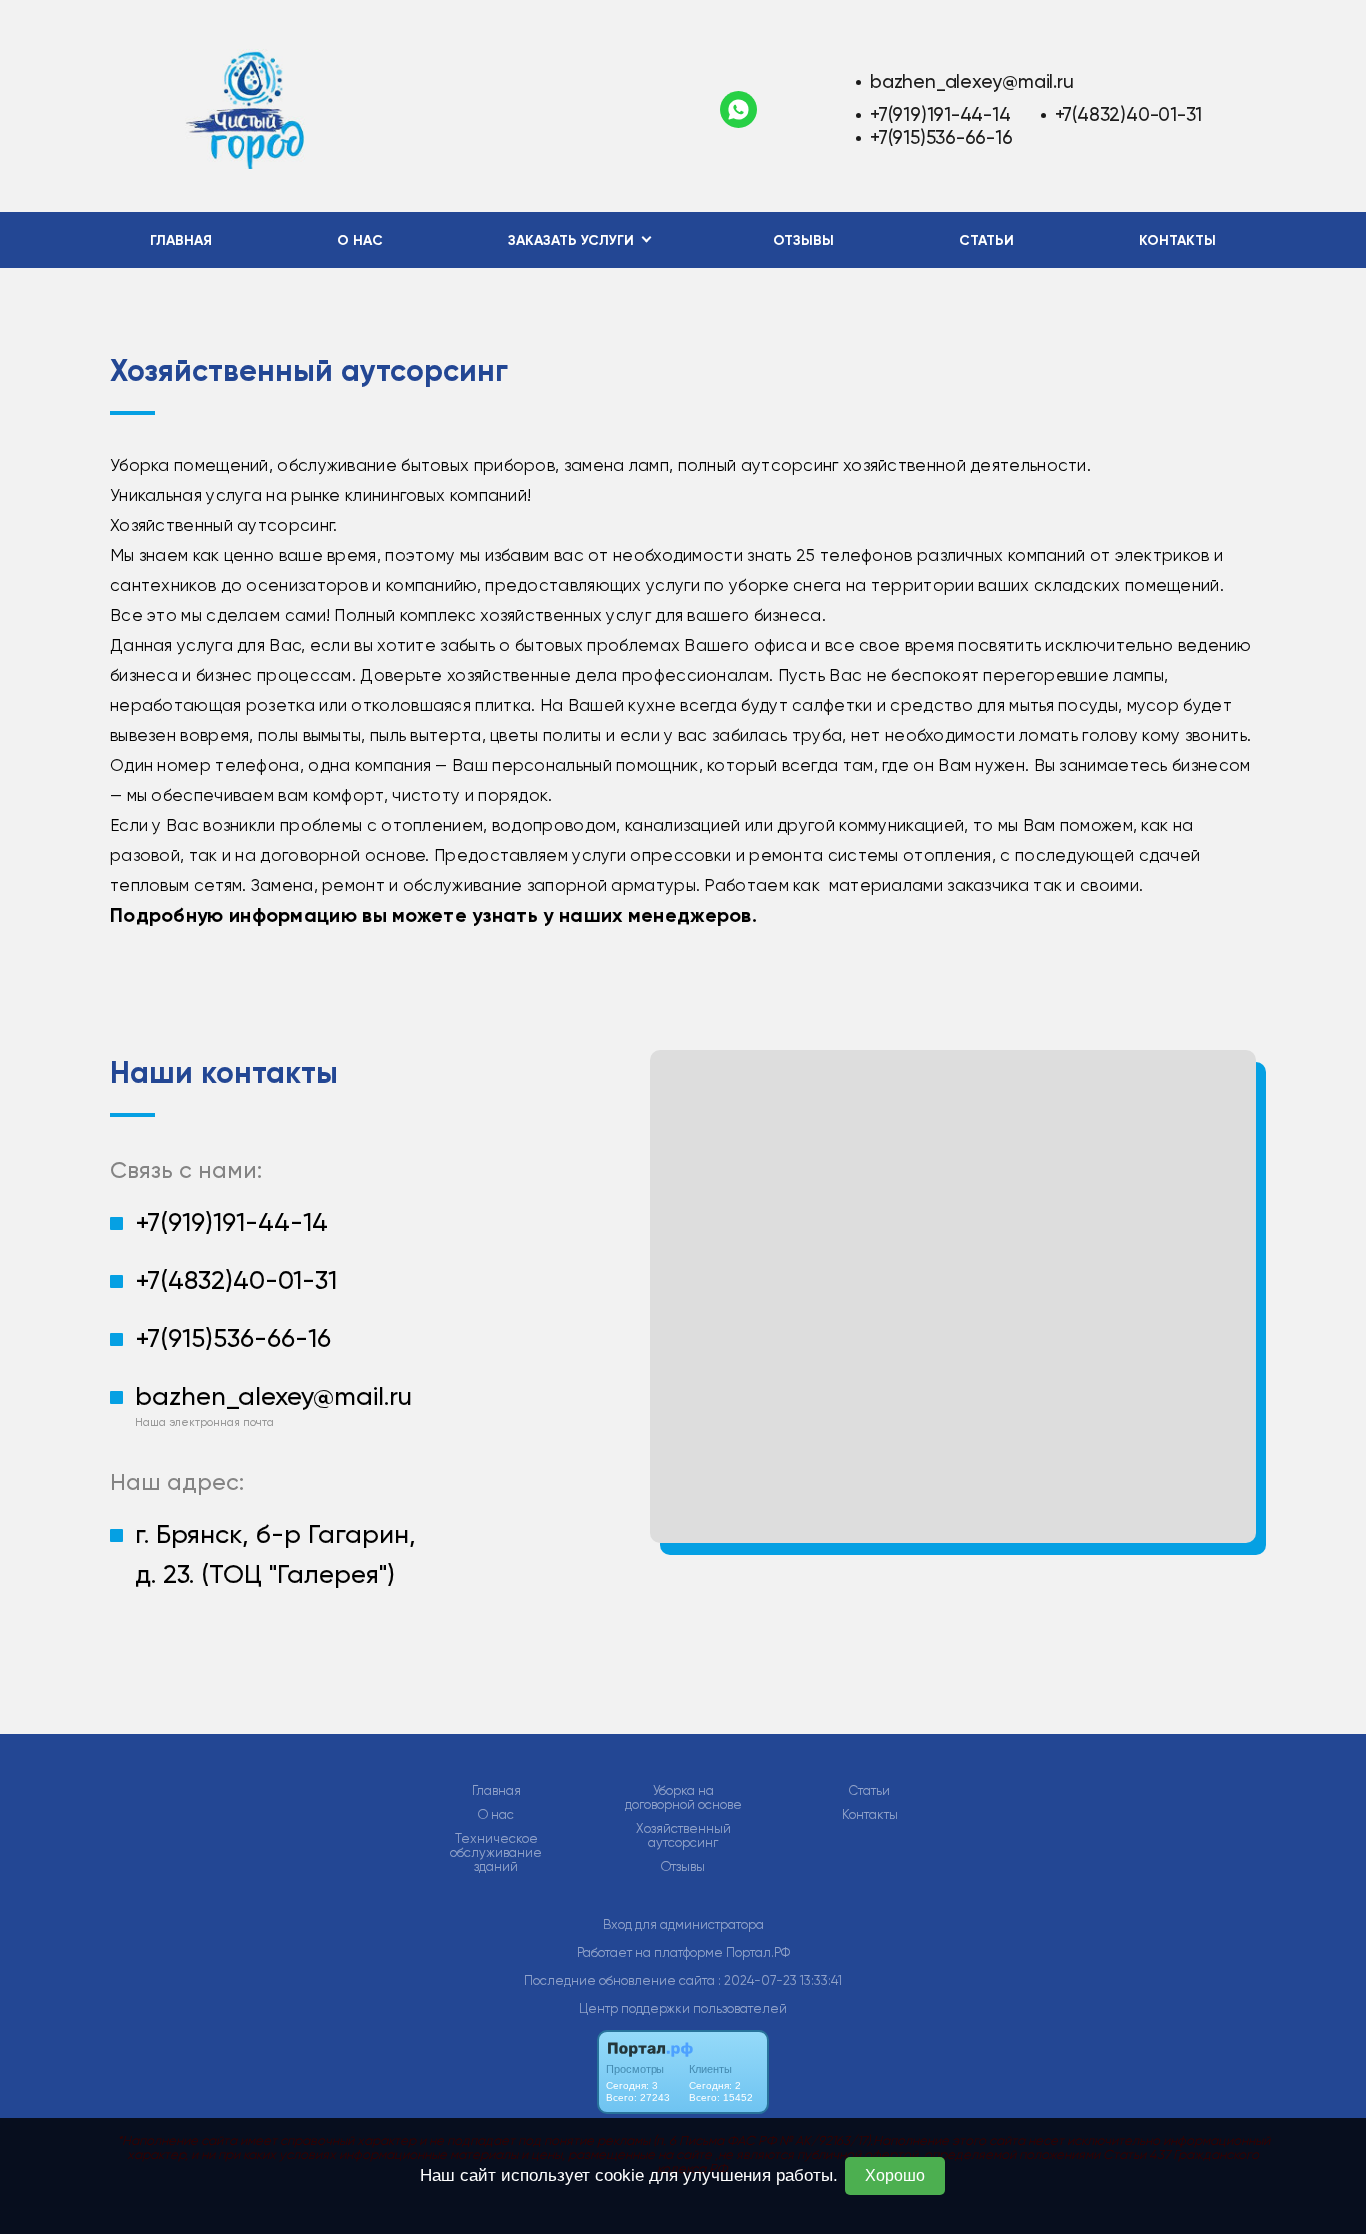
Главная (181, 240)
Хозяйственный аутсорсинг (683, 1836)
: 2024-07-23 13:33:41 (780, 1980)
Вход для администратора (683, 1924)
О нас (360, 240)
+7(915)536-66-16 (941, 137)
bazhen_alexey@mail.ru (972, 81)
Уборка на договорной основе (683, 1798)
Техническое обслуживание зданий (496, 1853)
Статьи (986, 240)
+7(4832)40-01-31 (1129, 114)
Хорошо (895, 2175)
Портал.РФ (758, 1952)
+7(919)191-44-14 (940, 114)
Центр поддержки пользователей (683, 2008)
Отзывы (803, 240)
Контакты (1177, 240)
